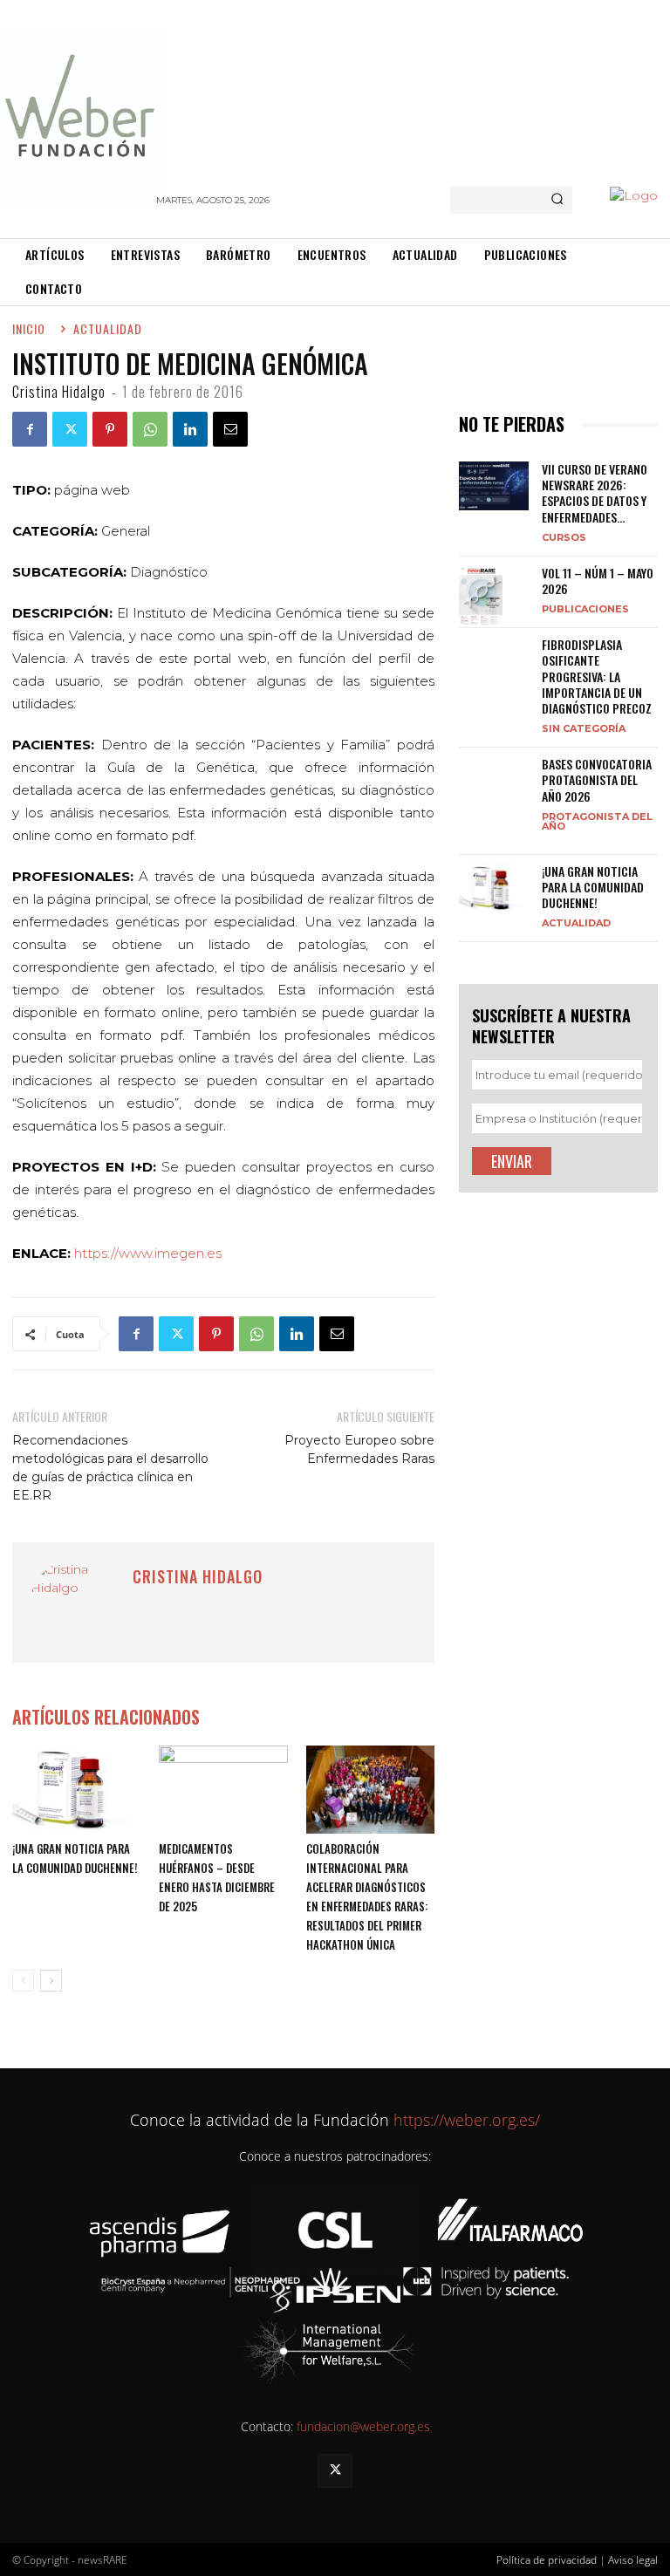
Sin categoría (584, 728)
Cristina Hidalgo (59, 392)
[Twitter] (70, 429)
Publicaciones (585, 608)
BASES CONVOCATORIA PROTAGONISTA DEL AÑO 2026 (597, 779)
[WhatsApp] (150, 429)
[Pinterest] (110, 429)
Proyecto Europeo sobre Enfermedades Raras (359, 1449)
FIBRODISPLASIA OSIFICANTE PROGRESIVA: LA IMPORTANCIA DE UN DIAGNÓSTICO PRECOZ (597, 676)
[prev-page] (23, 1981)
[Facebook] (30, 429)
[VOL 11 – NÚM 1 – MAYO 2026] (494, 596)
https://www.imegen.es (148, 1253)
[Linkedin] (190, 429)
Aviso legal (633, 2560)
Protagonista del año (597, 821)
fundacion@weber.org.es (363, 2426)
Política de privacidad (547, 2560)
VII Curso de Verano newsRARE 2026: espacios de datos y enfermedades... (595, 493)
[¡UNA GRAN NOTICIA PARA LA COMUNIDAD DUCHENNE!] (76, 1790)
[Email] (230, 429)
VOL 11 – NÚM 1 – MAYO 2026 (598, 581)
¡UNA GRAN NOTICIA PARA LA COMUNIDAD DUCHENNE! (593, 887)
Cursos (564, 537)
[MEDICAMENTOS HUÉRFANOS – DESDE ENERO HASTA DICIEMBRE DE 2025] (223, 1790)
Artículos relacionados (106, 1717)
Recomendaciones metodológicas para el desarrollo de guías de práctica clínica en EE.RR (110, 1468)
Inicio (29, 328)
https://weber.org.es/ (465, 2120)
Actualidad (576, 922)
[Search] (557, 200)
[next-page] (51, 1981)
